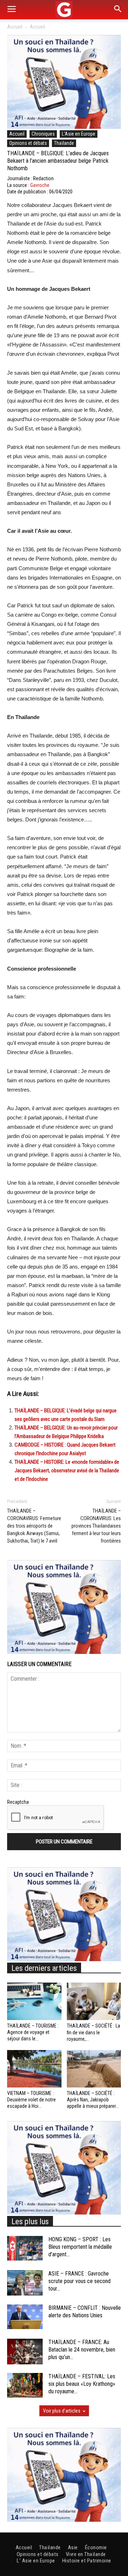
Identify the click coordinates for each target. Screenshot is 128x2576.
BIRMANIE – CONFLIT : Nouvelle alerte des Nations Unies (85, 2312)
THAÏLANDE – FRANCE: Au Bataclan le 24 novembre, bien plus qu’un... (82, 2350)
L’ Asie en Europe (36, 2561)
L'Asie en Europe (79, 134)
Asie (73, 2547)
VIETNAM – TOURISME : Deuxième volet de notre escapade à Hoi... (31, 2100)
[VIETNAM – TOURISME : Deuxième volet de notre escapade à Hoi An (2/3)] (34, 2069)
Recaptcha (18, 1802)
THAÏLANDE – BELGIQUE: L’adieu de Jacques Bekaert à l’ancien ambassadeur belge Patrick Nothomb (58, 161)
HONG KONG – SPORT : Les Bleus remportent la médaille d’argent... (80, 2247)
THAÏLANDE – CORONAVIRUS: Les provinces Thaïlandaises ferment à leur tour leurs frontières (96, 1526)
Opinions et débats (28, 143)
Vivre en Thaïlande (86, 2554)
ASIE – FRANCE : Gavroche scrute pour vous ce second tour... (79, 2281)
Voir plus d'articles (62, 2411)
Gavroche (40, 185)
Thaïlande (64, 143)
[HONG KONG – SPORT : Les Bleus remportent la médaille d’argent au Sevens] (25, 2248)
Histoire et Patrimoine (87, 2561)
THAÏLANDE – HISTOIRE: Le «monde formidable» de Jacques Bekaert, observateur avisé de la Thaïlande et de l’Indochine (67, 1471)
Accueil (15, 27)
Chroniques (43, 134)
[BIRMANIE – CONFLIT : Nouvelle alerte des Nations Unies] (25, 2317)
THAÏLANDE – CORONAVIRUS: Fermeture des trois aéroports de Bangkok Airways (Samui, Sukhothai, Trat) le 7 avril (34, 1526)
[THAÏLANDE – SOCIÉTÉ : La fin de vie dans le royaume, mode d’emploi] (94, 2001)
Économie (96, 2547)
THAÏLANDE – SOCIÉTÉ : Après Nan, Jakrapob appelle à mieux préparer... (93, 2100)
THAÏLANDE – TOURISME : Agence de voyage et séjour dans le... (33, 2032)
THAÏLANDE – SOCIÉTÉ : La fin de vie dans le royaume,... (94, 2032)
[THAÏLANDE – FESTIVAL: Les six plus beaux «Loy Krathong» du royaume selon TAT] (25, 2385)
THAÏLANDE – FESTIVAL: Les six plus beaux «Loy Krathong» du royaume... (82, 2384)
